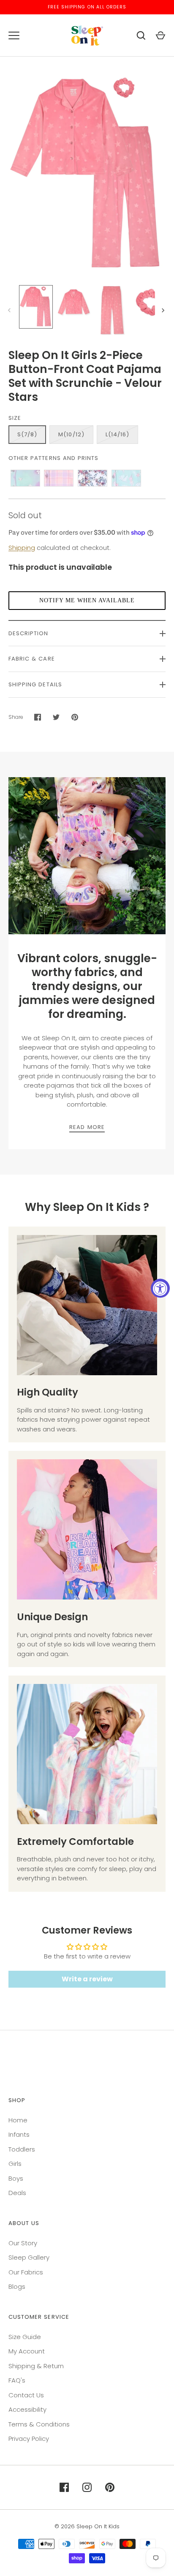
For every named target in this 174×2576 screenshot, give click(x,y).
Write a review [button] (87, 1979)
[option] (87, 856)
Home (18, 2120)
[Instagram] (87, 2487)
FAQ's (17, 2380)
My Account (27, 2351)
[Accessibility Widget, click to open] (160, 1288)
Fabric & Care (32, 659)
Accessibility (27, 2409)
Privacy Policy (29, 2439)
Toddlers (22, 2149)
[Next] (164, 310)
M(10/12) (71, 434)
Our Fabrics (26, 2272)
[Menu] (14, 35)
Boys (16, 2178)
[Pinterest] (110, 2487)
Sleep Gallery (29, 2257)
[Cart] (160, 35)
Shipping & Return (36, 2366)
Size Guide (25, 2337)
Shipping (22, 548)
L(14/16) (117, 434)
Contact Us (26, 2395)
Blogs (17, 2286)
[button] (87, 601)
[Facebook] (64, 2487)
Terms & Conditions (39, 2424)
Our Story (23, 2243)
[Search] (141, 35)
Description (29, 633)
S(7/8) (27, 434)
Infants (19, 2134)
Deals (17, 2193)
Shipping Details (35, 684)
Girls (15, 2164)
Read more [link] (87, 1127)
